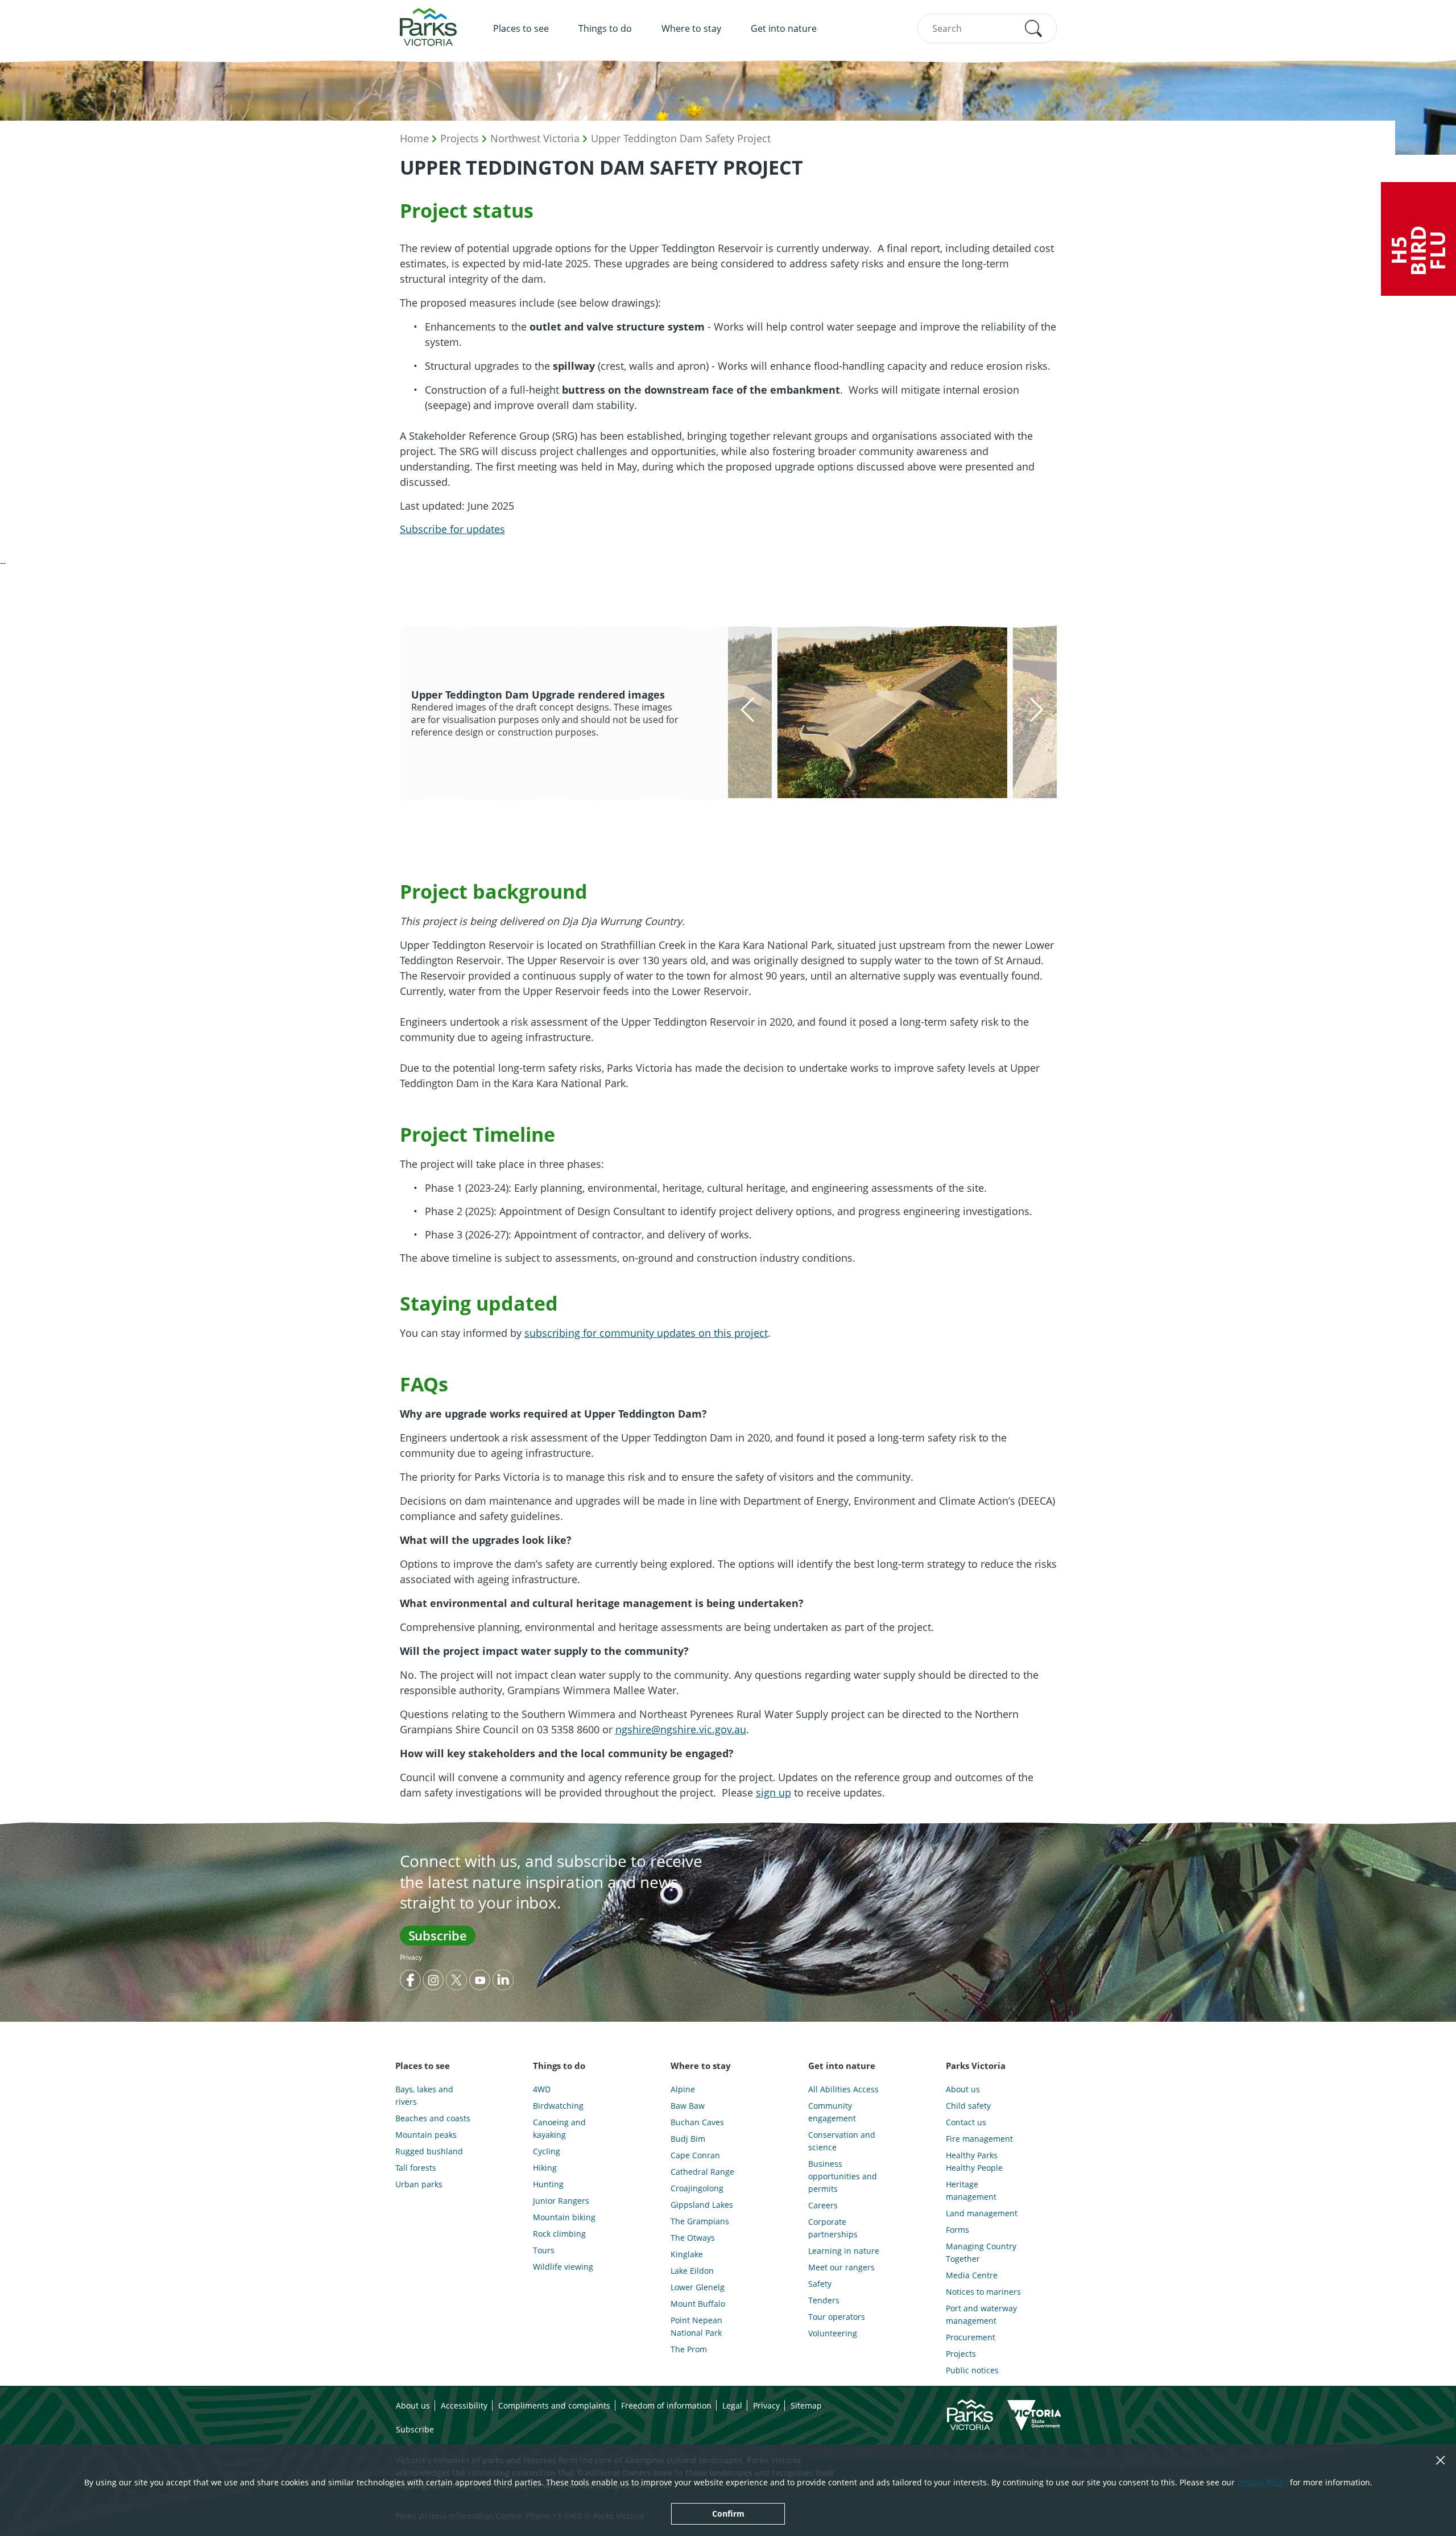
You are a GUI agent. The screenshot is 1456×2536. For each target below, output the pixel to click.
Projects (460, 138)
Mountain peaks (426, 2135)
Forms (957, 2230)
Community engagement (832, 2112)
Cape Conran (695, 2155)
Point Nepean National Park (696, 2326)
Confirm (728, 2514)
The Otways (693, 2238)
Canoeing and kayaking (559, 2128)
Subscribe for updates (452, 529)
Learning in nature (844, 2251)
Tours (544, 2250)
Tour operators (837, 2317)
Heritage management (971, 2190)
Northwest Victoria (535, 138)
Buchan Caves (697, 2122)
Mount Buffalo (698, 2304)
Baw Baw (688, 2106)
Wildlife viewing (563, 2267)
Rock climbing (559, 2234)
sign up (773, 1792)
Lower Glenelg (698, 2287)
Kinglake (687, 2254)
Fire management (979, 2139)
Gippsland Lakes (702, 2205)
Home (414, 138)
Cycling (547, 2151)
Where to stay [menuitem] (691, 28)
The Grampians (700, 2221)
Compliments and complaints (554, 2405)
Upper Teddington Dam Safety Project (681, 138)
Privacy (411, 1957)
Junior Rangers (561, 2201)
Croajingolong (697, 2188)
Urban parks (419, 2184)
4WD (542, 2089)
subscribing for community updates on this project (646, 1333)
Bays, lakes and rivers (424, 2095)
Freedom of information (666, 2405)
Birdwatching (558, 2106)
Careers (823, 2205)
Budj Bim (688, 2139)
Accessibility (464, 2405)
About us (963, 2089)
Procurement (971, 2337)
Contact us (966, 2122)
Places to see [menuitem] (521, 28)
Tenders (824, 2300)
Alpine (683, 2089)
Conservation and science (842, 2141)
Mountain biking (564, 2217)
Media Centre (972, 2275)
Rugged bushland (429, 2151)
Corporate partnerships (833, 2228)
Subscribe (438, 1935)
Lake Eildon (692, 2271)
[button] (1033, 28)
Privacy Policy (1262, 2482)
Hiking (545, 2168)
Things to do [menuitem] (605, 28)
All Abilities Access (843, 2089)
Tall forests (416, 2168)
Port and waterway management (981, 2314)
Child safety (968, 2106)
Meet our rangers (841, 2267)
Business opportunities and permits (843, 2176)
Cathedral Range (702, 2172)
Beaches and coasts (433, 2118)
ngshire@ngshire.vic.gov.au (681, 1729)
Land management (982, 2213)
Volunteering (833, 2333)
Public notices (972, 2370)
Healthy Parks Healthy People (974, 2161)
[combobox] (987, 28)
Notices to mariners (983, 2292)
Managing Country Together (981, 2252)
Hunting (548, 2184)
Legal (732, 2405)
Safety (820, 2284)
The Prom (689, 2349)
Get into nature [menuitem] (784, 28)
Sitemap (806, 2405)
